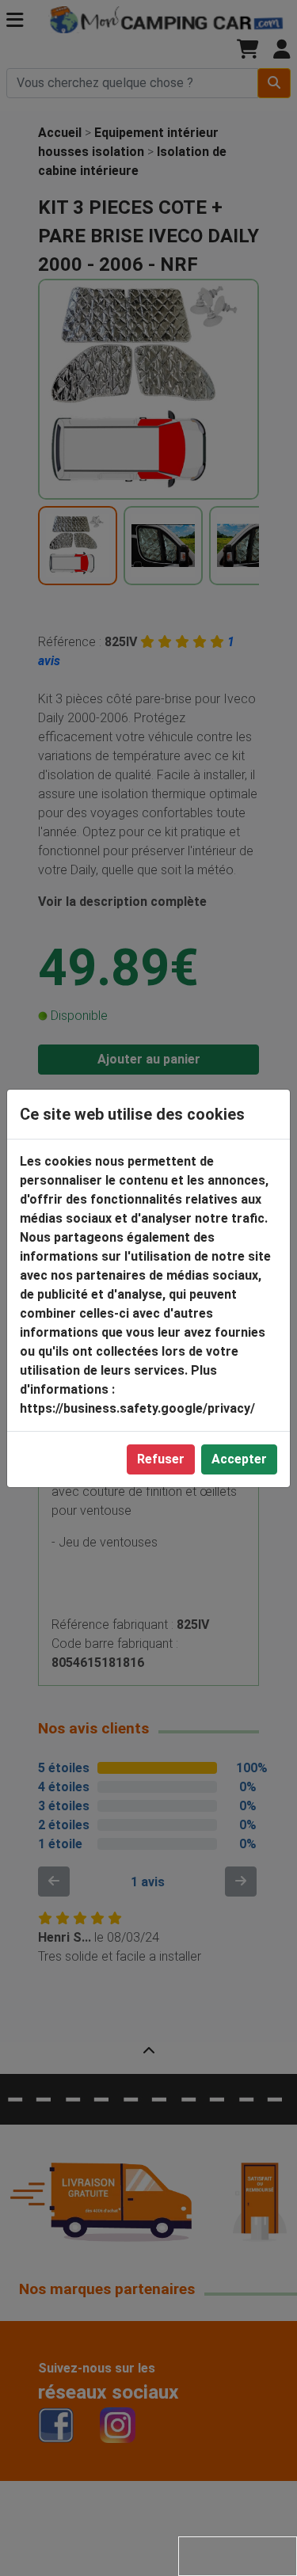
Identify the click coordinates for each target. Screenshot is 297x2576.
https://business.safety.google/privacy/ (137, 1408)
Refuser (161, 1459)
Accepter (239, 1459)
